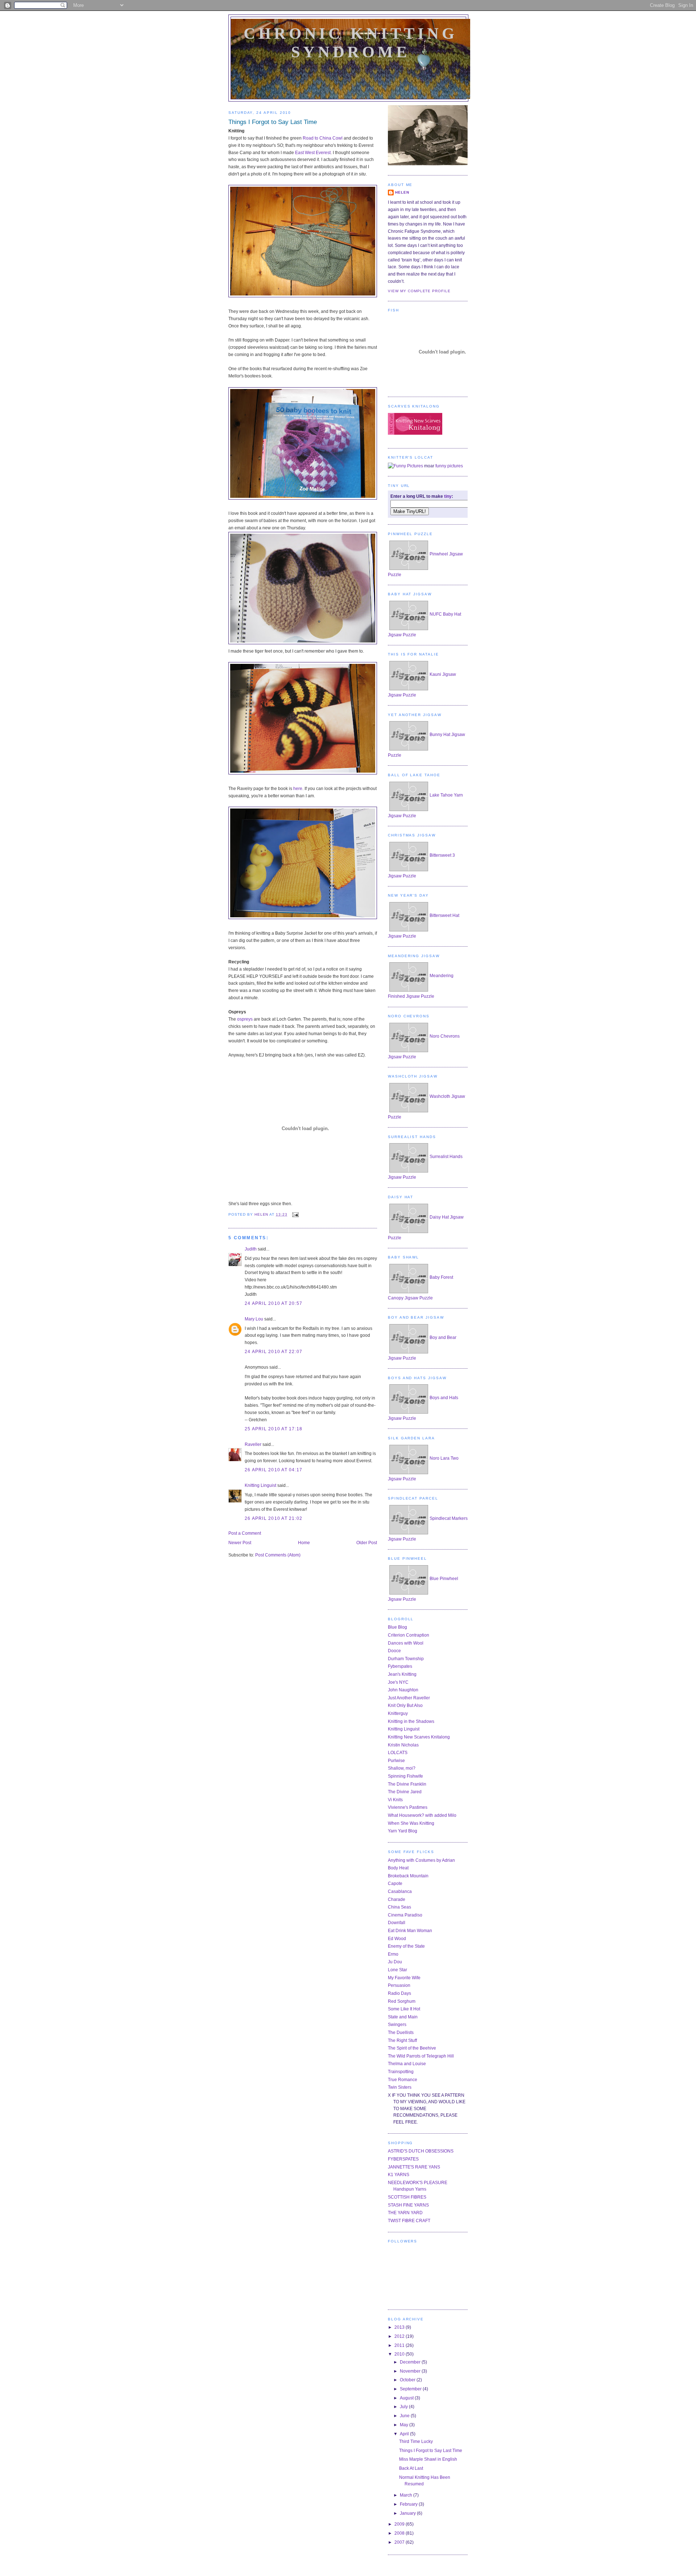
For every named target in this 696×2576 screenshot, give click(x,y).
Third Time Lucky (416, 2441)
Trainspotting (401, 2072)
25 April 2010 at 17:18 (274, 1429)
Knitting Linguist (260, 1485)
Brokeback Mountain (408, 1876)
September (411, 2389)
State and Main (403, 2017)
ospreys (245, 1019)
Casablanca (400, 1891)
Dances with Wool (406, 1643)
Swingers (397, 2025)
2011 (400, 2345)
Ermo (393, 1954)
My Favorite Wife (404, 1978)
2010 (400, 2354)
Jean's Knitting (402, 1674)
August (407, 2398)
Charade (397, 1899)
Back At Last (411, 2468)
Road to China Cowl (323, 138)
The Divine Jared (405, 1792)
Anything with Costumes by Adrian (421, 1860)
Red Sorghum (402, 2001)
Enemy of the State (406, 1946)
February (409, 2504)
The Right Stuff (402, 2040)
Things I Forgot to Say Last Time (431, 2451)
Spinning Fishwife (405, 1776)
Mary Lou (254, 1319)
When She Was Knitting (411, 1823)
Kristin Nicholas (403, 1745)
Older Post (367, 1543)
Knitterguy (398, 1713)
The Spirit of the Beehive (412, 2048)
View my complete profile (419, 291)
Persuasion (399, 1985)
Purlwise (396, 1761)
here (298, 789)
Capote (395, 1884)
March (407, 2495)
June (405, 2416)
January (408, 2513)
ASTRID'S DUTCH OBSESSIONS (421, 2151)
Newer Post (240, 1543)
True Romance (403, 2080)
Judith (251, 1249)
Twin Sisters (400, 2087)
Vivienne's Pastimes (408, 1807)
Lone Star (397, 1970)
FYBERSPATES (403, 2159)
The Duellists (401, 2033)
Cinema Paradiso (405, 1915)
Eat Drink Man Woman (410, 1931)
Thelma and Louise (407, 2064)
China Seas (399, 1907)
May (405, 2425)
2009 (400, 2524)
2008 (400, 2533)
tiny (448, 496)
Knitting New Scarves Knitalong (419, 1737)
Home (304, 1543)
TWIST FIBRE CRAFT (409, 2221)
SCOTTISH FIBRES (407, 2197)
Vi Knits (395, 1800)
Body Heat (398, 1868)
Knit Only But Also (405, 1705)
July (404, 2407)
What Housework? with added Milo (422, 1815)
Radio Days (399, 1993)
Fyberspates (400, 1666)
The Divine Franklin (407, 1784)
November (411, 2371)
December (411, 2362)
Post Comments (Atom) (278, 1555)
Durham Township (406, 1659)
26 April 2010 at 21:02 (274, 1518)
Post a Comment (245, 1533)
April (405, 2434)
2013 (400, 2327)
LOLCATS (398, 1753)
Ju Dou (395, 1962)
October (408, 2380)
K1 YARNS (399, 2175)
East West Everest (313, 153)
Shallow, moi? (402, 1768)
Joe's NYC (398, 1682)
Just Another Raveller (409, 1698)
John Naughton (403, 1690)
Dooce (394, 1651)
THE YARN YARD (405, 2213)
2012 (400, 2336)
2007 (400, 2542)
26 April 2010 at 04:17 (274, 1470)
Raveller (253, 1444)
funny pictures (449, 466)
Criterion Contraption (409, 1635)
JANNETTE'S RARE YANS (414, 2167)
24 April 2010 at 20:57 (274, 1303)
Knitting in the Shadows (411, 1721)
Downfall (397, 1923)
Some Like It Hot (404, 2009)
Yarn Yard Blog (403, 1831)
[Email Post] (295, 1214)
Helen (402, 192)
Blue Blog (397, 1627)
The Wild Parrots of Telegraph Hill (421, 2056)
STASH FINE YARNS (408, 2205)
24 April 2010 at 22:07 (274, 1352)
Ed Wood (397, 1939)
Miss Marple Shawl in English (428, 2459)
